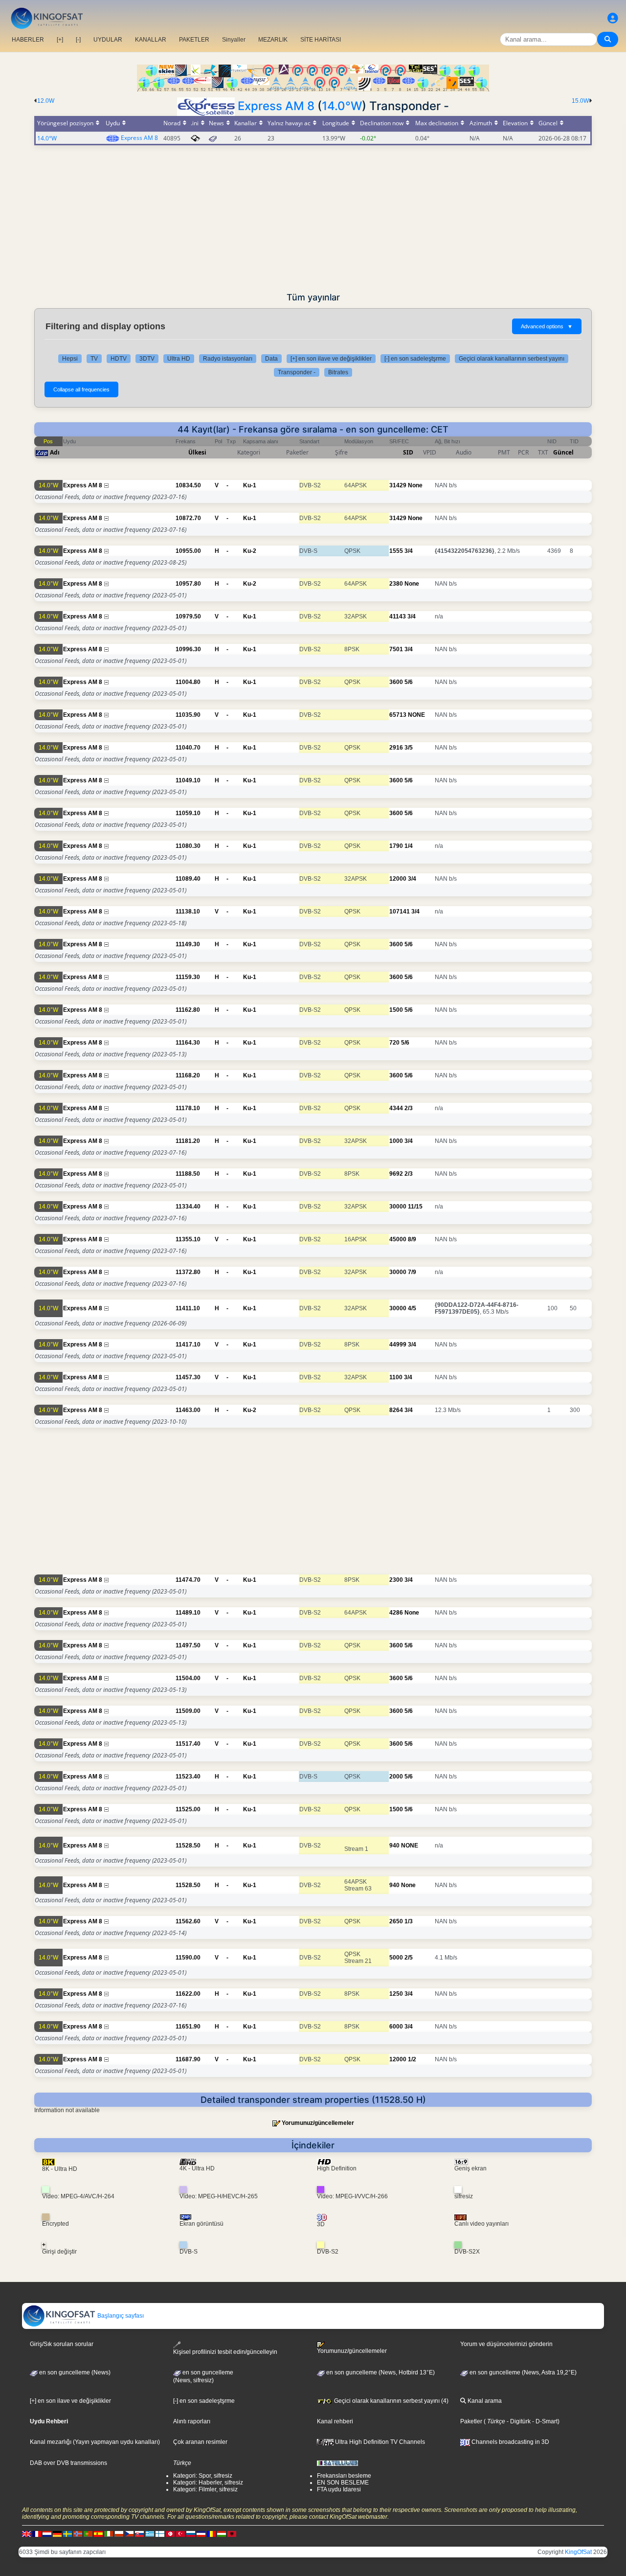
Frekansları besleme (344, 2476)
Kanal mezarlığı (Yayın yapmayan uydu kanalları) (95, 2442)
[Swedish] (67, 2534)
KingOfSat (578, 2552)
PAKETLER (194, 40)
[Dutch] (47, 2534)
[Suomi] (160, 2534)
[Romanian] (211, 2534)
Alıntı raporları (192, 2421)
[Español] (98, 2534)
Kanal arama (484, 2401)
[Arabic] (170, 2534)
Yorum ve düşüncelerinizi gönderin (506, 2344)
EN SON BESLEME (343, 2483)
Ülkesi (197, 452)
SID (408, 452)
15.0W (580, 101)
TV (94, 359)
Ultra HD (179, 359)
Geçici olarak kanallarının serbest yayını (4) (391, 2401)
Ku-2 (250, 551)
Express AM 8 (276, 106)
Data (271, 359)
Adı (55, 452)
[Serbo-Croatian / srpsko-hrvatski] (201, 2534)
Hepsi (70, 359)
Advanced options (547, 326)
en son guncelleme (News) (74, 2372)
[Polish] (119, 2534)
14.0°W (342, 106)
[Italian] (109, 2534)
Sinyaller (234, 40)
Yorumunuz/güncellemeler (318, 2123)
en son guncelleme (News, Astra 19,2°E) (522, 2372)
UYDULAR (108, 40)
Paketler (471, 2421)
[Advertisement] (313, 219)
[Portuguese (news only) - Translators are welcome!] (88, 2534)
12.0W (46, 101)
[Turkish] (180, 2534)
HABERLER (28, 40)
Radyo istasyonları (228, 359)
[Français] (37, 2534)
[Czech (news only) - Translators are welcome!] (129, 2534)
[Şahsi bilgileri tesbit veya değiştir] (613, 18)
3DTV (147, 359)
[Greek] (150, 2534)
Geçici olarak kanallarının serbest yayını (512, 359)
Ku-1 (250, 485)
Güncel (563, 452)
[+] (60, 40)
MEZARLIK (273, 40)
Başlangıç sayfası (120, 2316)
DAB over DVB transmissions (68, 2463)
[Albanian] (232, 2534)
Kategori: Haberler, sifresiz (208, 2483)
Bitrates (338, 372)
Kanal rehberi (335, 2421)
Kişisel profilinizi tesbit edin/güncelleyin (225, 2352)
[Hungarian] (222, 2534)
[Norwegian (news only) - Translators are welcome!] (78, 2534)
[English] (26, 2534)
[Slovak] (139, 2534)
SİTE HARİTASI (321, 40)
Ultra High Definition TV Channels (379, 2442)
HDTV (119, 359)
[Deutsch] (57, 2534)
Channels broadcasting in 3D (510, 2442)
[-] (78, 40)
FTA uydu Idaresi (339, 2489)
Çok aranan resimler (200, 2442)
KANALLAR (151, 40)
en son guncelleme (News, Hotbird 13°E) (380, 2372)
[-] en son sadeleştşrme (415, 359)
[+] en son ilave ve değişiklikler (331, 359)
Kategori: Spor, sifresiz (203, 2476)
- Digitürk (518, 2421)
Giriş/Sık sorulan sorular (62, 2344)
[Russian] (191, 2534)
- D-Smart (544, 2421)
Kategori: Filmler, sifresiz (205, 2489)
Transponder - (297, 372)
